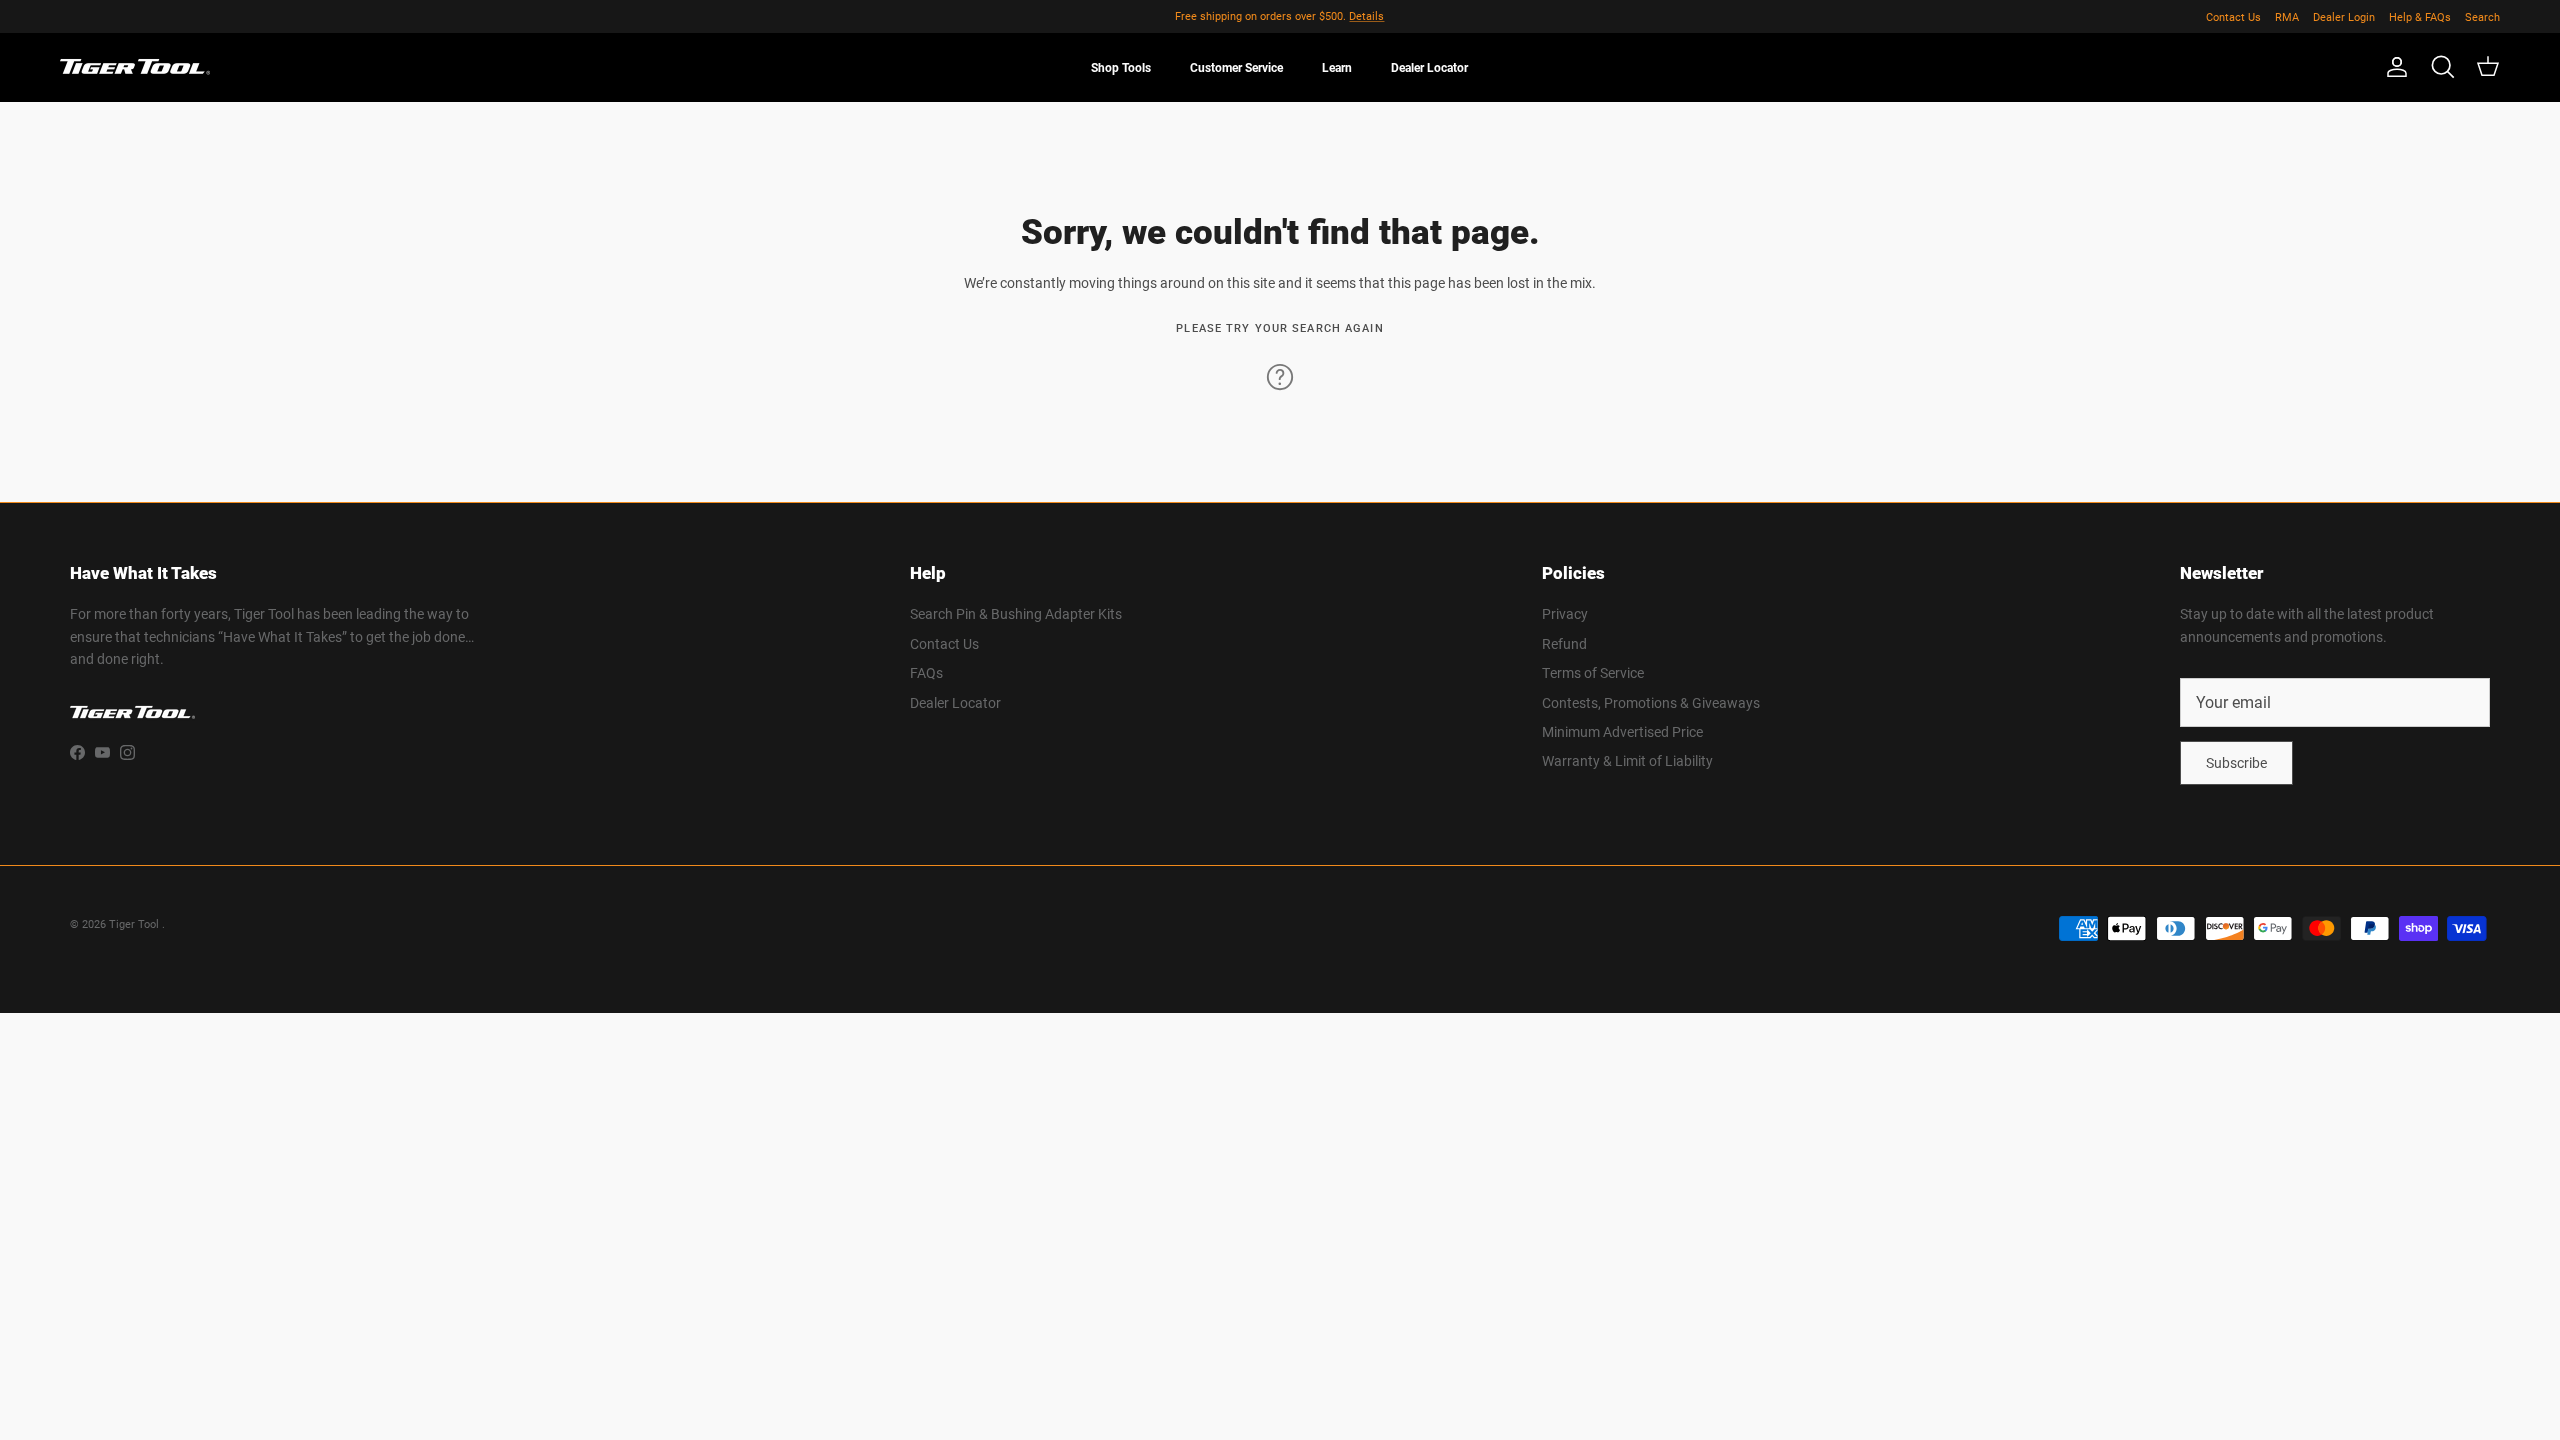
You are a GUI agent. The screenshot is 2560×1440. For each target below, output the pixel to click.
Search (2482, 16)
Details (1366, 15)
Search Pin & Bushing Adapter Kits (1016, 613)
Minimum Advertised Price (1622, 731)
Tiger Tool (135, 923)
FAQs (926, 672)
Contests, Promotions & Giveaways (1651, 702)
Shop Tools (1121, 67)
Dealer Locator (1429, 67)
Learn (1337, 67)
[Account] (2393, 67)
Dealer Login (2344, 16)
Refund (1564, 643)
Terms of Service (1593, 672)
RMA (2287, 16)
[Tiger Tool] (135, 67)
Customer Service (1236, 67)
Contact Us (2233, 16)
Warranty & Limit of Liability (1627, 760)
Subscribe (2236, 762)
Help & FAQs (2420, 16)
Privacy (1565, 613)
